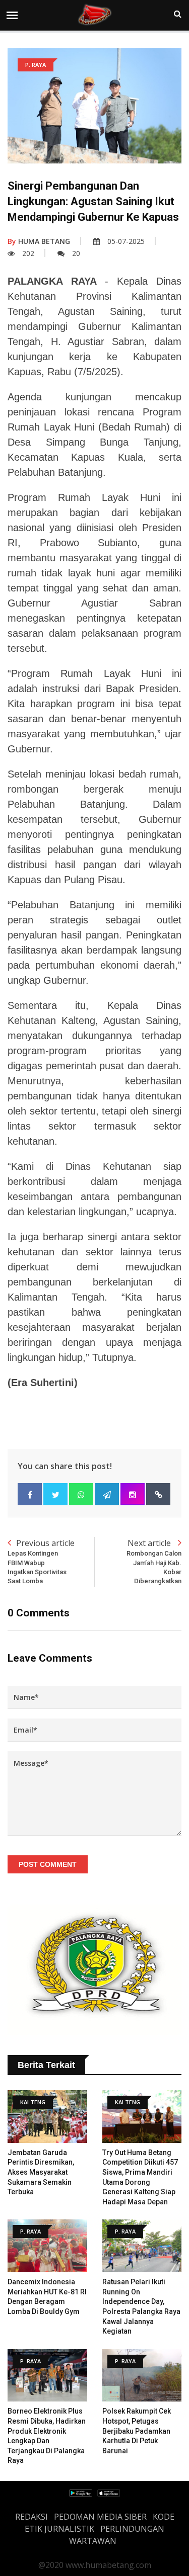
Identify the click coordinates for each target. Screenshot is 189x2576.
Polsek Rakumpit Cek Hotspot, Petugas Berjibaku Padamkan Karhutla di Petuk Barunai (137, 2431)
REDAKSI (31, 2517)
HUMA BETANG (39, 241)
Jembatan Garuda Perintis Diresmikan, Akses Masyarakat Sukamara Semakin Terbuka (41, 2172)
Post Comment (48, 1864)
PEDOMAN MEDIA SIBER (100, 2517)
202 (28, 253)
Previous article (41, 1561)
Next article (154, 1561)
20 (76, 253)
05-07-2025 (126, 241)
